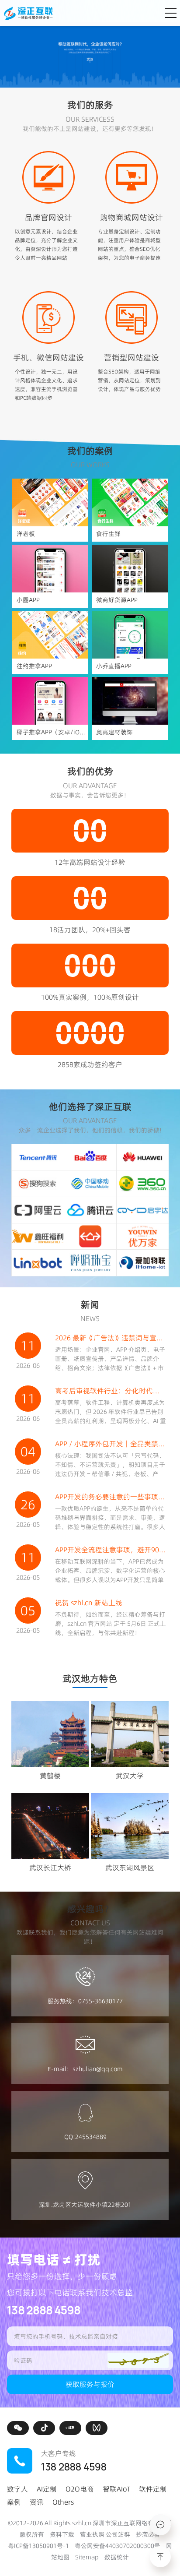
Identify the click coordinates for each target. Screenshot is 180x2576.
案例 (14, 2502)
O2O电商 (80, 2489)
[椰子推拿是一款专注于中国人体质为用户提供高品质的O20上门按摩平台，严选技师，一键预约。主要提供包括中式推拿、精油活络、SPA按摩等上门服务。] (50, 701)
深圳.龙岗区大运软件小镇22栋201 (85, 2205)
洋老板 (26, 534)
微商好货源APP (117, 600)
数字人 (17, 2489)
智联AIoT (116, 2489)
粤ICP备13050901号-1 (38, 2546)
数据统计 (117, 2557)
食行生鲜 (108, 534)
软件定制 (153, 2489)
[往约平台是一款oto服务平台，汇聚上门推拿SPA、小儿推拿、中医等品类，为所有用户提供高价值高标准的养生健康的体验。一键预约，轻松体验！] (50, 635)
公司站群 (118, 2534)
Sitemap (87, 2557)
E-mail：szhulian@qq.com (85, 2069)
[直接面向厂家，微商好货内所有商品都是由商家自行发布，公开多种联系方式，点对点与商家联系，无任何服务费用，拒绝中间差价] (130, 569)
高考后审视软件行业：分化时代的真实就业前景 (111, 1391)
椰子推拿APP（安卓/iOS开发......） (53, 732)
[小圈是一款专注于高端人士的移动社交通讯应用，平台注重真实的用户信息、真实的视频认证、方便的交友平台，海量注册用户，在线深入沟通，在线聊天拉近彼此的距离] (50, 569)
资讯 (37, 2502)
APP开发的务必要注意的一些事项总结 (111, 1497)
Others (63, 2502)
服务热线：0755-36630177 (85, 2001)
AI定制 (47, 2489)
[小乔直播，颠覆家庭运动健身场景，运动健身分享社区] (130, 635)
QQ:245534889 (85, 2137)
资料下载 (62, 2534)
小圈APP (28, 600)
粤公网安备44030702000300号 (118, 2546)
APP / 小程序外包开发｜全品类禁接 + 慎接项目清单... (111, 1444)
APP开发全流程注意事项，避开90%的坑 (111, 1550)
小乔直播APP (114, 666)
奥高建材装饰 (114, 732)
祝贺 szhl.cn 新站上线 (89, 1603)
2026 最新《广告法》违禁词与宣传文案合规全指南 (111, 1338)
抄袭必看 (148, 2534)
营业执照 (92, 2534)
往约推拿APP (34, 666)
